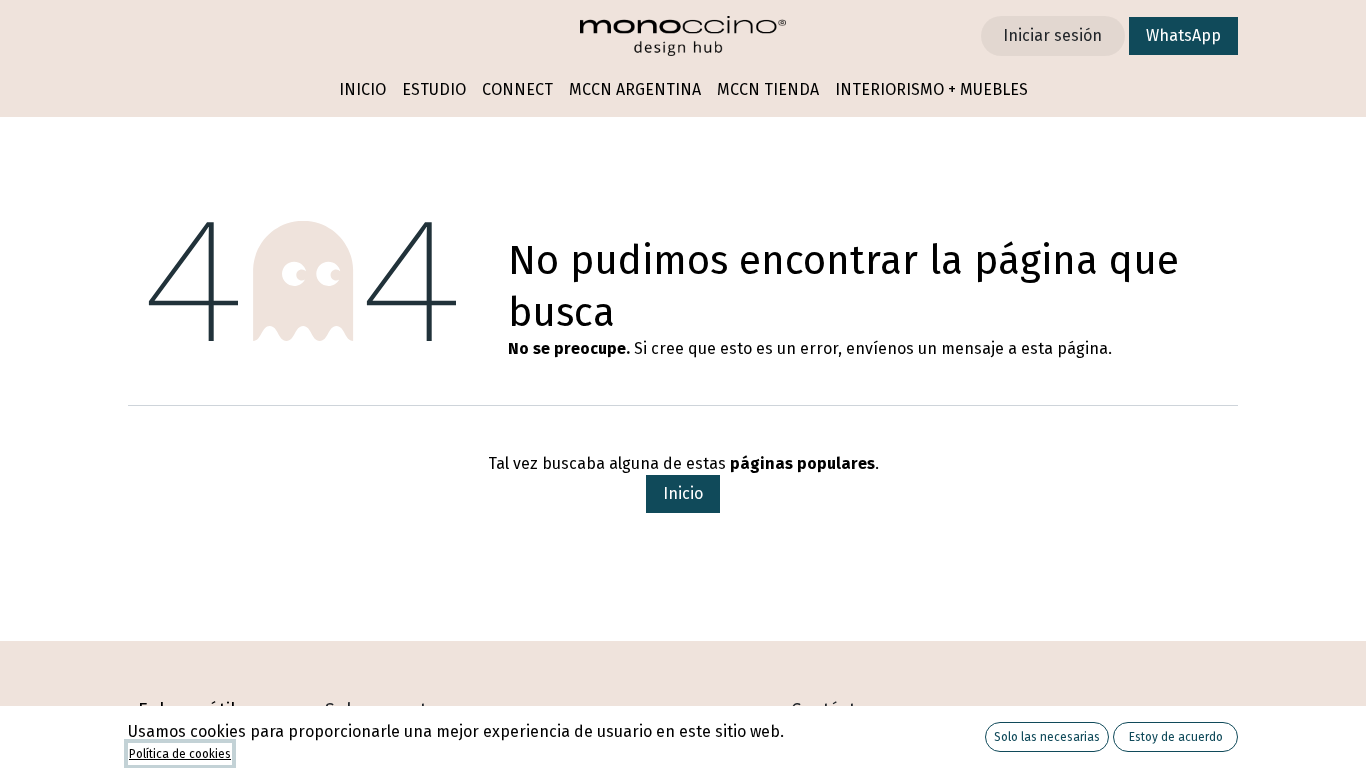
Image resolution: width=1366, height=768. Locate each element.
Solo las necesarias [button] (1047, 737)
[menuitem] (362, 90)
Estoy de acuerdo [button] (1176, 737)
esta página (1064, 348)
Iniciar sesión (1052, 35)
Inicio (683, 493)
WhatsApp (1183, 35)
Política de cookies (180, 754)
